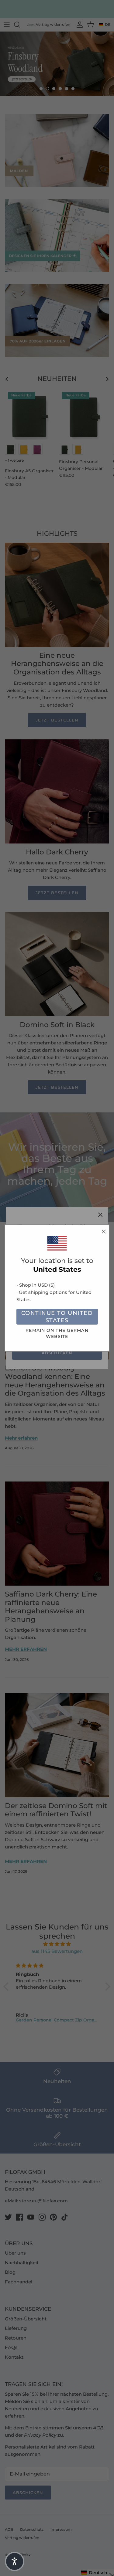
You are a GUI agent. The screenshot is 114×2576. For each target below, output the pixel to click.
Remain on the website (57, 1333)
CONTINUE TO (57, 1317)
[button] (15, 2561)
